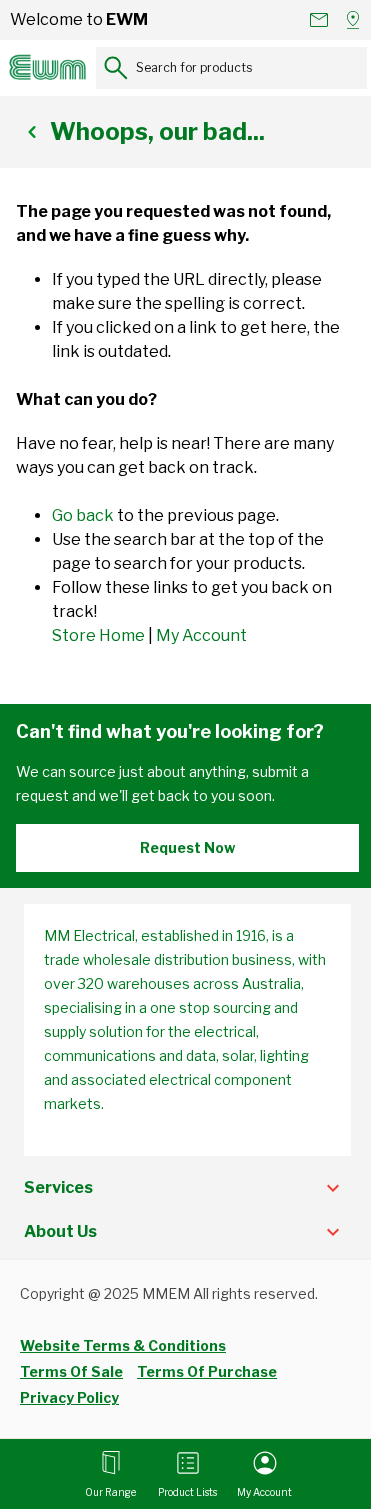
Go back (83, 515)
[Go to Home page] (48, 68)
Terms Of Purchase (207, 1371)
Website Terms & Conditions (123, 1345)
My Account (201, 635)
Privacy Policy (69, 1397)
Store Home (98, 635)
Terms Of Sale (71, 1371)
